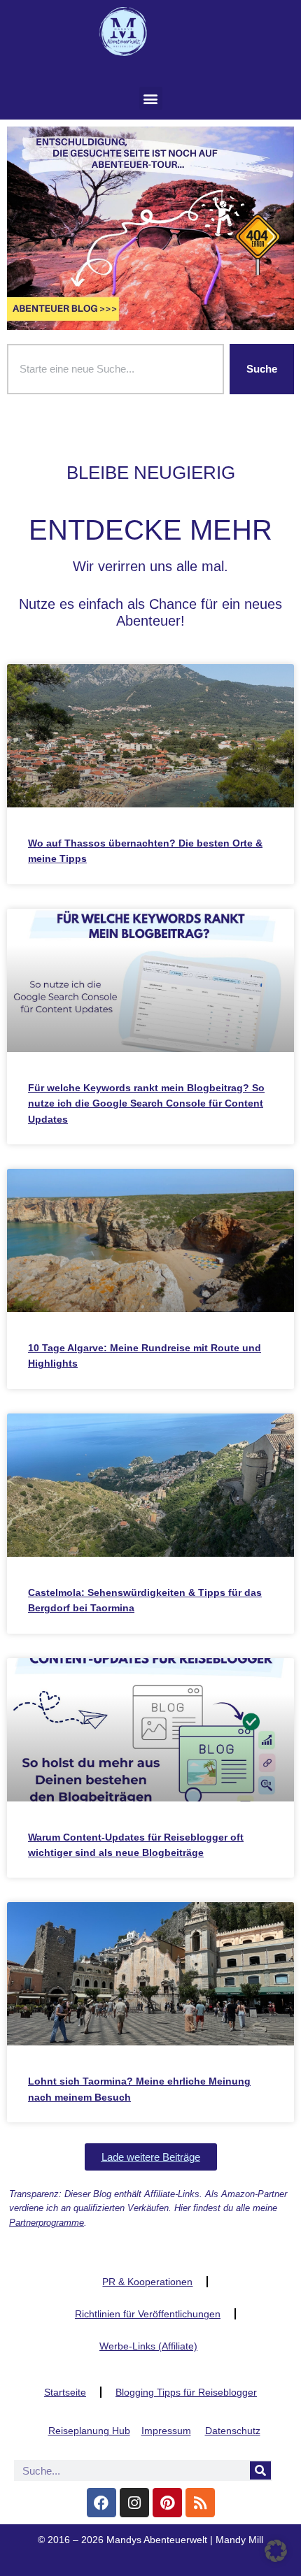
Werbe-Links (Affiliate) (148, 2346)
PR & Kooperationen (147, 2282)
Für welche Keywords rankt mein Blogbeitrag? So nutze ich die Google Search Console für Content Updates (146, 1103)
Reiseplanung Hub (89, 2431)
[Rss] (200, 2503)
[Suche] (260, 2470)
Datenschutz (233, 2431)
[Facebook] (101, 2503)
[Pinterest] (167, 2503)
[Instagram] (134, 2503)
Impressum (166, 2431)
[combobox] (115, 369)
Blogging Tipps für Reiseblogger (186, 2392)
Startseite (65, 2392)
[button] (151, 98)
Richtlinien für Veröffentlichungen (148, 2314)
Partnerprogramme (47, 2223)
